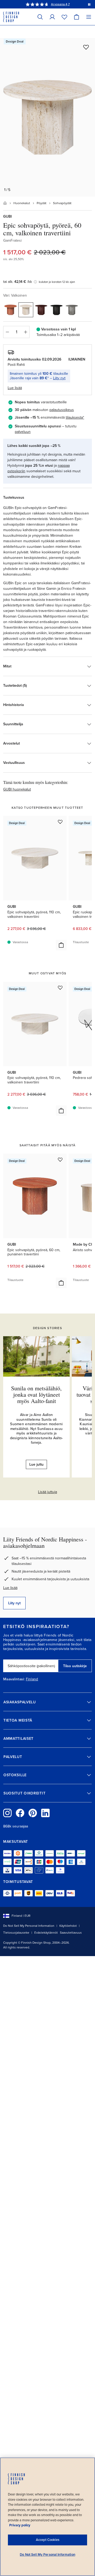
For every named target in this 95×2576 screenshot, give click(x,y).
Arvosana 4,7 (60, 4)
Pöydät (42, 203)
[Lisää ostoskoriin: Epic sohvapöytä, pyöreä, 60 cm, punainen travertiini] (61, 1283)
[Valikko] (89, 17)
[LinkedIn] (45, 1813)
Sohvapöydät (62, 203)
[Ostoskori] (77, 17)
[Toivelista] (64, 17)
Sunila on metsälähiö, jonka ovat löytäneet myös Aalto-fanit (36, 1394)
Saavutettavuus (71, 1933)
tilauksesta (74, 417)
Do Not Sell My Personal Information (29, 1926)
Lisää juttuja (47, 1492)
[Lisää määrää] (26, 332)
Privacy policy (20, 2525)
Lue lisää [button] (15, 388)
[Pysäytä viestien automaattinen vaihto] (89, 4)
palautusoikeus (62, 410)
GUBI (8, 216)
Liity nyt (59, 378)
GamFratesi (12, 240)
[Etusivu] (5, 203)
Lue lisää (10, 1588)
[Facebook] (20, 1813)
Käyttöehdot (68, 1926)
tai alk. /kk (18, 282)
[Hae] (40, 17)
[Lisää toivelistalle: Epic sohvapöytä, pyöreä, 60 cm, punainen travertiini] (60, 1160)
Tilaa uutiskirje (75, 1666)
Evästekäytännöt (46, 1933)
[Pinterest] (33, 1813)
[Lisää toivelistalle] (86, 47)
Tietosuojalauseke (16, 1933)
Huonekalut (22, 203)
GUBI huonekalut (17, 789)
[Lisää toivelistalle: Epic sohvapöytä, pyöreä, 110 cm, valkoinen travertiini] (60, 822)
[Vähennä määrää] (7, 332)
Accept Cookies (48, 2540)
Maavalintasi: (14, 1679)
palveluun (23, 432)
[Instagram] (7, 1813)
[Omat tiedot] (52, 17)
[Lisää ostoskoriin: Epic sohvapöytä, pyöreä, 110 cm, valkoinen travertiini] (61, 945)
